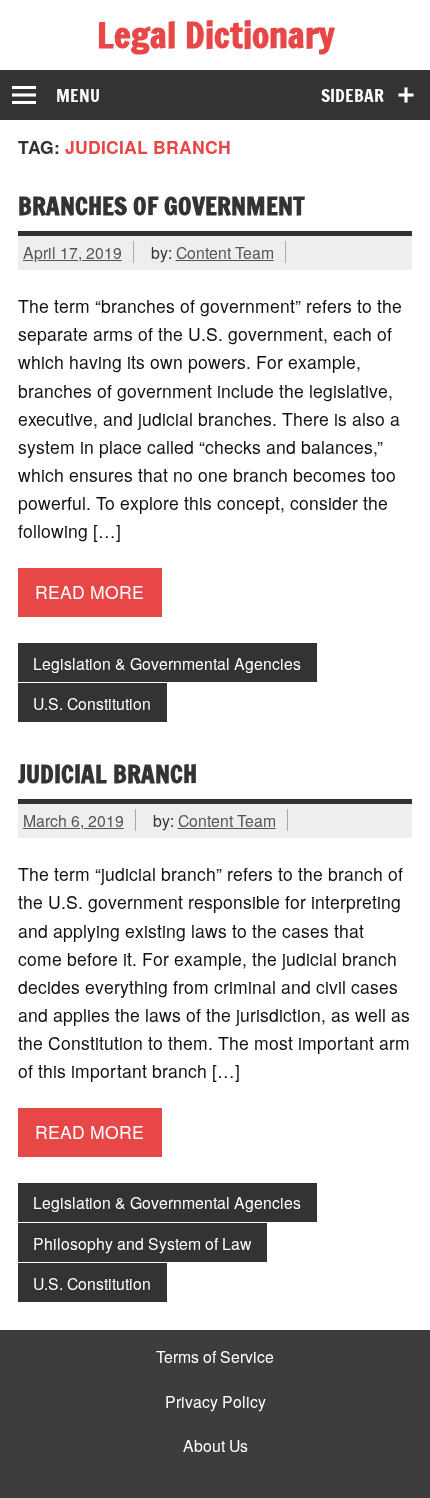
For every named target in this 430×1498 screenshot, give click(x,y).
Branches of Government (161, 205)
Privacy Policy (215, 1402)
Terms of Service (215, 1357)
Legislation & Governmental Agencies (167, 663)
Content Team (225, 252)
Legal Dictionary (215, 35)
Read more (89, 591)
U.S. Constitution (92, 703)
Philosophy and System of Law (142, 1243)
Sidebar (352, 95)
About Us (215, 1446)
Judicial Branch (107, 773)
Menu (78, 95)
